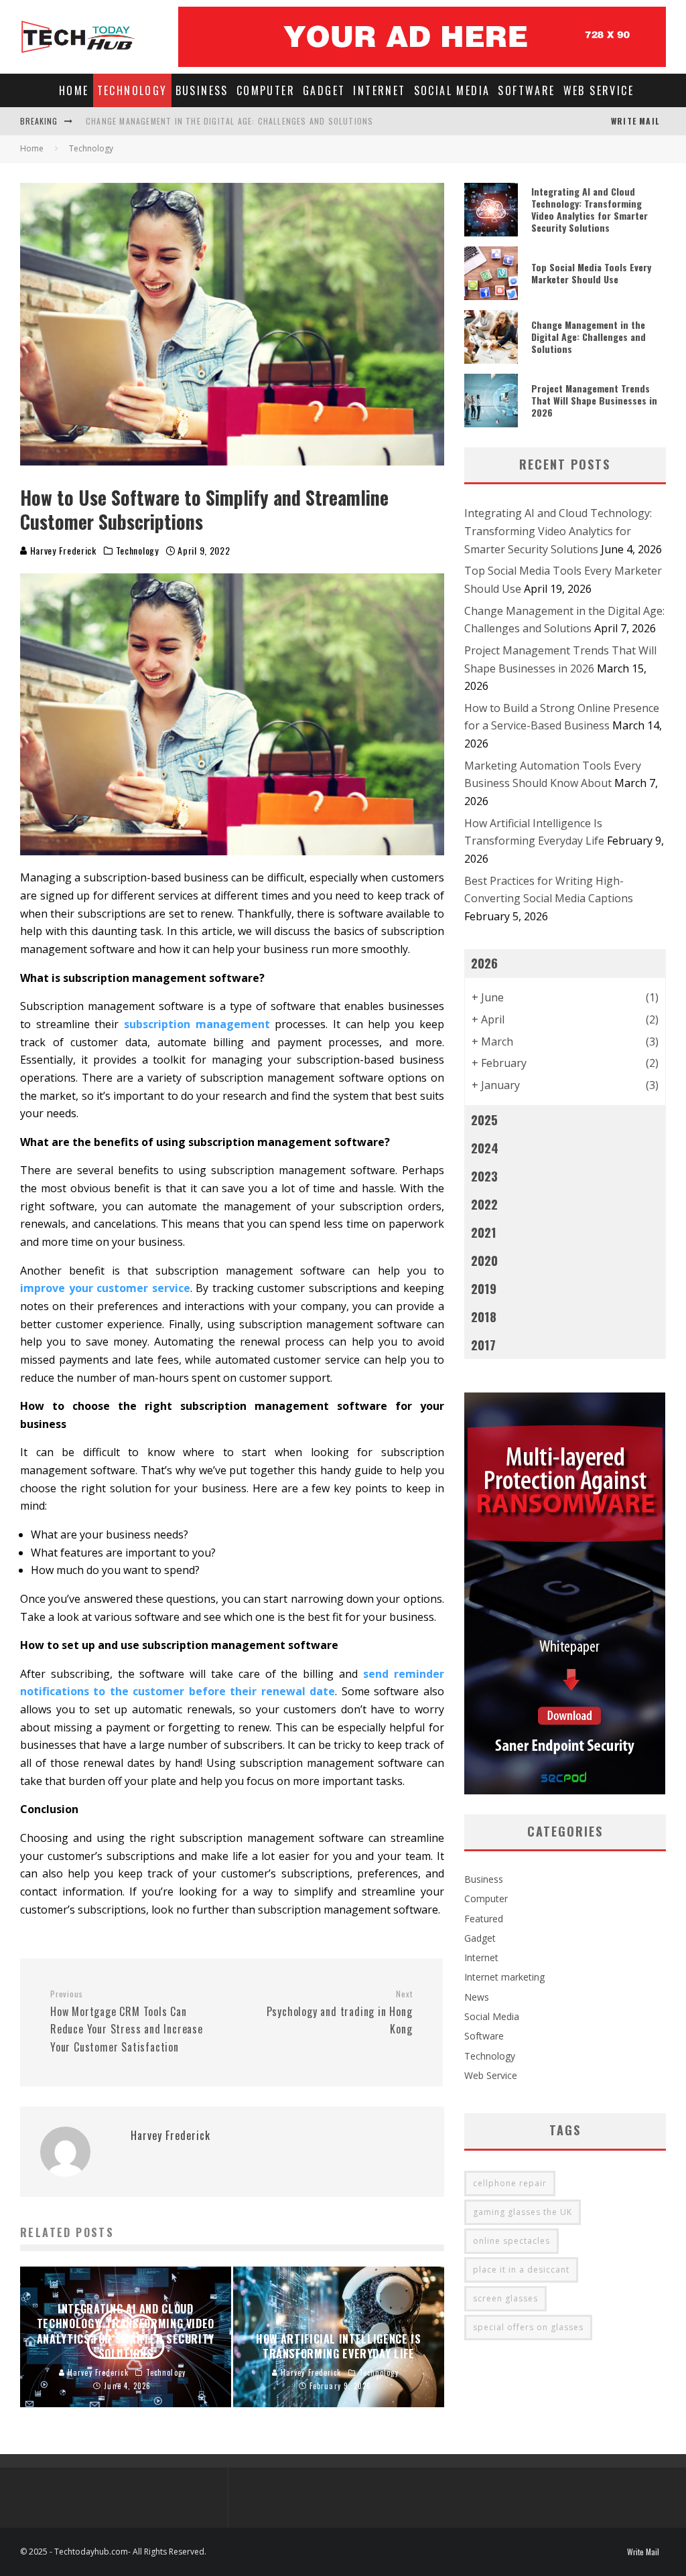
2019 (484, 1288)
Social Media (452, 90)
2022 (484, 1204)
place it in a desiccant (521, 2270)
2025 (484, 1120)
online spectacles (511, 2241)
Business (202, 90)
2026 (484, 963)
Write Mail (635, 121)
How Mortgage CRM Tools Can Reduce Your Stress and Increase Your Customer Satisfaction (127, 2022)
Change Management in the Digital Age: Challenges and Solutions (229, 121)
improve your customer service (105, 1288)
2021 (484, 1232)
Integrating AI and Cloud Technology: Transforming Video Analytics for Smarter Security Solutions (590, 210)
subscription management (197, 1024)
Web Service (599, 90)
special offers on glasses (528, 2327)
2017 (483, 1345)
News (477, 1997)
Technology (132, 90)
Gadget (324, 90)
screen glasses (505, 2298)
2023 (484, 1176)
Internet (379, 90)
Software (526, 90)
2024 (485, 1148)
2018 (484, 1316)
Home (74, 90)
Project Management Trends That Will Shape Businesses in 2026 (594, 400)
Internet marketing (504, 1977)
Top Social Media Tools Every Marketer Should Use (591, 273)
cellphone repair (510, 2183)
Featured (484, 1919)
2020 (484, 1260)
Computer (266, 90)
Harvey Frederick (62, 550)
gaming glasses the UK (523, 2212)
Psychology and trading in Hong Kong (339, 2013)
